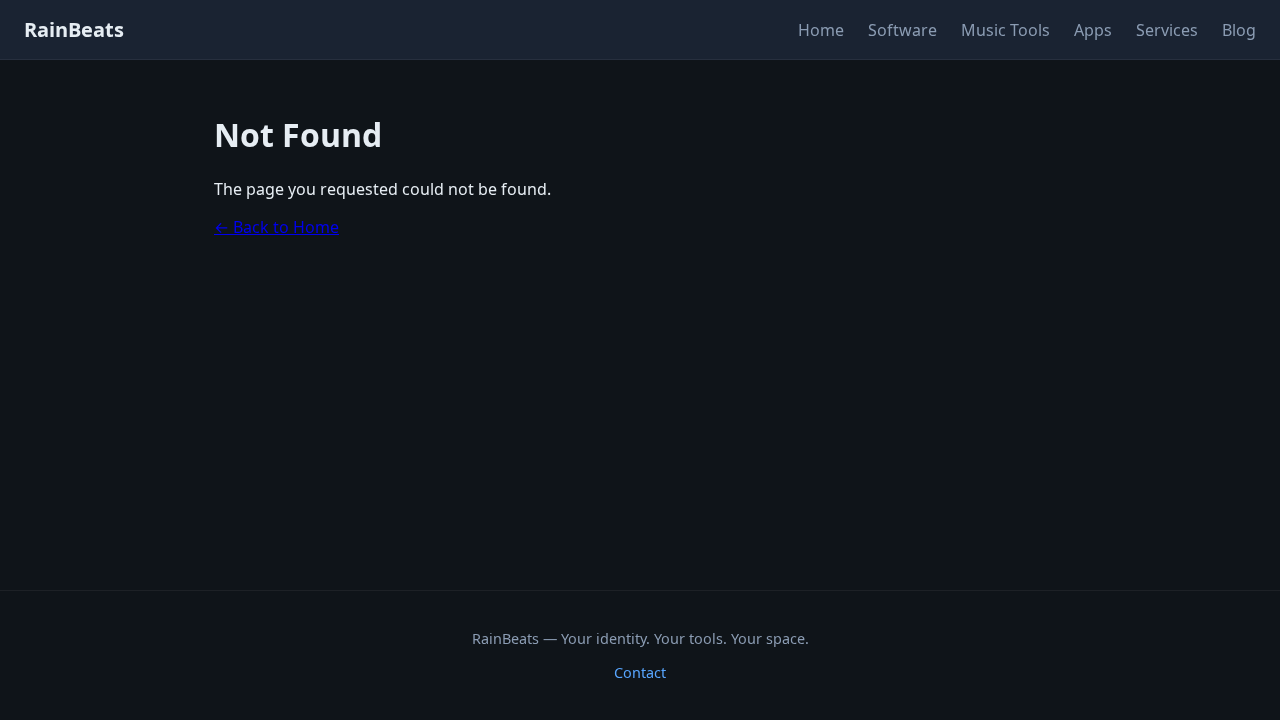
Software (902, 30)
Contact (640, 672)
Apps (1093, 30)
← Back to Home (276, 227)
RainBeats (74, 29)
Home (821, 30)
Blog (1239, 30)
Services (1167, 30)
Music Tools (1005, 30)
